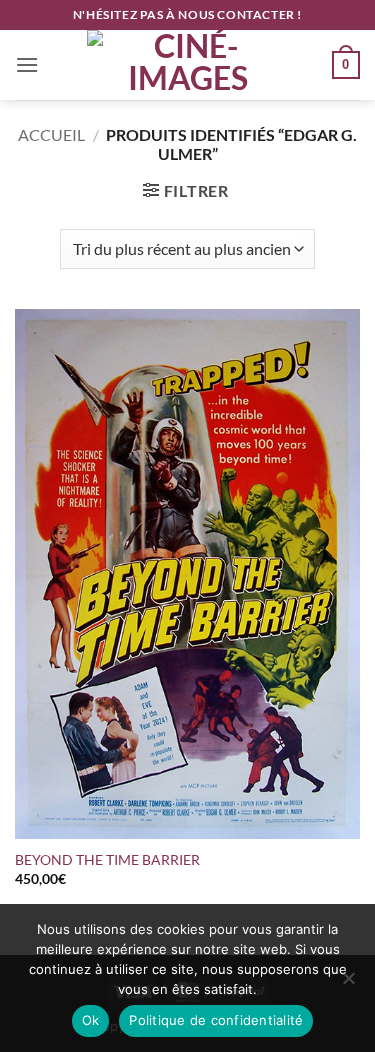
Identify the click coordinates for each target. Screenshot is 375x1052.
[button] (27, 64)
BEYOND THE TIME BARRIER (107, 860)
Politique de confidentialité (216, 1020)
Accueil (51, 134)
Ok (91, 1020)
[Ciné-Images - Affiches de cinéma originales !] (188, 65)
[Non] (348, 984)
